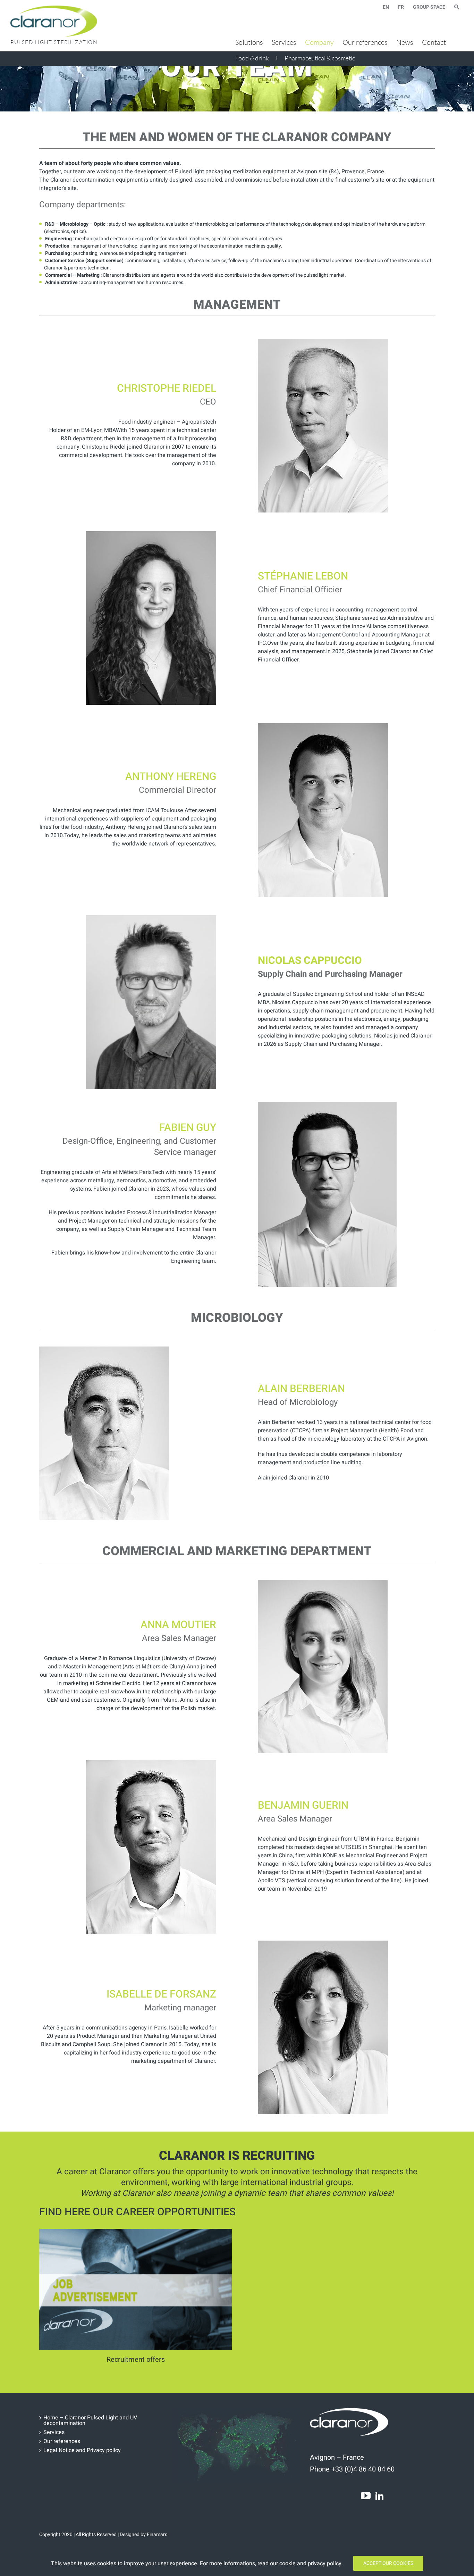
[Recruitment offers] (136, 2290)
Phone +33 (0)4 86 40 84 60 (352, 2469)
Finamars (157, 2535)
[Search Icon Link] (457, 7)
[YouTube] (366, 2496)
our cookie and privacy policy (306, 2564)
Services (54, 2432)
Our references (62, 2441)
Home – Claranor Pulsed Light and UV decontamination (90, 2420)
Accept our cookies (388, 2563)
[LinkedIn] (379, 2496)
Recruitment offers (136, 2360)
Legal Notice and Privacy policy (82, 2450)
